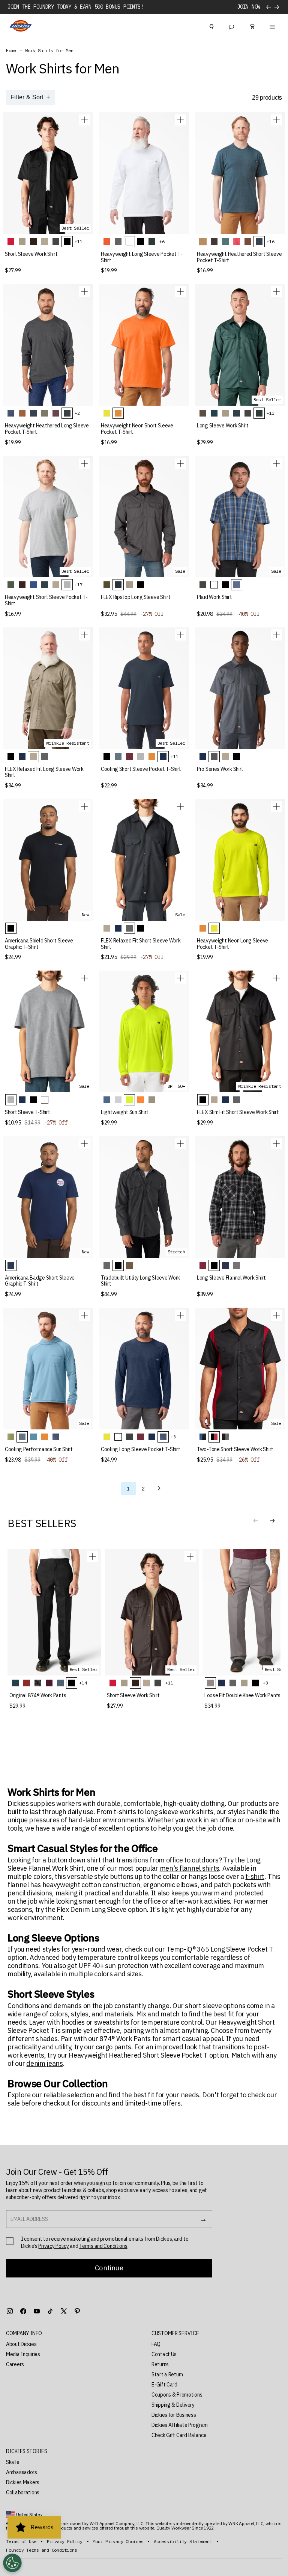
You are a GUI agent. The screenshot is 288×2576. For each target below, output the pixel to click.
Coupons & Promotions (177, 2395)
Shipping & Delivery (173, 2405)
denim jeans (44, 2064)
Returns (160, 2364)
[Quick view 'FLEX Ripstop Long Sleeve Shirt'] (180, 463)
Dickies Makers (23, 2482)
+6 (162, 241)
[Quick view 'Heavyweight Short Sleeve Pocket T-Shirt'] (84, 463)
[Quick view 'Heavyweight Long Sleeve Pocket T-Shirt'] (180, 120)
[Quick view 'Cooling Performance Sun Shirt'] (84, 1315)
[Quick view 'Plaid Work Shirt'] (276, 463)
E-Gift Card (164, 2385)
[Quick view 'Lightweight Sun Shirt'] (180, 978)
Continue (109, 2268)
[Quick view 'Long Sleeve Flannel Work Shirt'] (276, 1144)
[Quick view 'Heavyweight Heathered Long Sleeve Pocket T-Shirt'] (84, 291)
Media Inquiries (23, 2354)
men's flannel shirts (190, 1868)
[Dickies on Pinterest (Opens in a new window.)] (77, 2311)
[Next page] (159, 1489)
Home (11, 51)
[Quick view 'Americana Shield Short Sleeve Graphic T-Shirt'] (84, 806)
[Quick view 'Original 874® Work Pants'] (93, 1556)
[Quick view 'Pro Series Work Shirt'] (276, 635)
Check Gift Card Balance (179, 2435)
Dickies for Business (174, 2415)
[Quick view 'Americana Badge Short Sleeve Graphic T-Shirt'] (84, 1144)
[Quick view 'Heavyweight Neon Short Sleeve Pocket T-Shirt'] (180, 291)
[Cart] (252, 26)
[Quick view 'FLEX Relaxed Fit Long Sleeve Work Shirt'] (84, 635)
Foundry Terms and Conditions (41, 2550)
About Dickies (21, 2344)
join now (249, 7)
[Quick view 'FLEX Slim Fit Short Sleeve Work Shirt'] (276, 978)
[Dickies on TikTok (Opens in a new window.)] (50, 2311)
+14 (83, 1683)
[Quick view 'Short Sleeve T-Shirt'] (84, 978)
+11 (78, 241)
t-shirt (255, 1877)
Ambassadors (22, 2472)
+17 (78, 585)
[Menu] (272, 26)
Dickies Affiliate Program (180, 2425)
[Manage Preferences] (12, 2563)
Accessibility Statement (183, 2542)
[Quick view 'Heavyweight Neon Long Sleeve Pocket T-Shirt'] (276, 806)
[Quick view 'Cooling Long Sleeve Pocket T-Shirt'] (180, 1315)
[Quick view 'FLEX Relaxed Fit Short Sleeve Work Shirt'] (180, 806)
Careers (15, 2364)
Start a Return (167, 2374)
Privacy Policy (53, 2246)
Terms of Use (21, 2542)
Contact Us (164, 2354)
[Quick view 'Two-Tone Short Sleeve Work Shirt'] (276, 1315)
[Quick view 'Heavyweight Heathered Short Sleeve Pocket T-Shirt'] (276, 120)
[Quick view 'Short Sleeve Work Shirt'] (84, 120)
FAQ (156, 2344)
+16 (270, 241)
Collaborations (23, 2492)
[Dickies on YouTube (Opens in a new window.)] (37, 2311)
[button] (272, 1521)
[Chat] (232, 26)
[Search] (211, 26)
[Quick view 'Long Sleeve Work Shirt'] (276, 291)
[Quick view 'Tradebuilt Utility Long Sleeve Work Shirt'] (180, 1144)
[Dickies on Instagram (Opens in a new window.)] (10, 2311)
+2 (77, 413)
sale (14, 2103)
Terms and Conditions (103, 2246)
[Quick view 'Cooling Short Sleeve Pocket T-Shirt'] (180, 635)
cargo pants (113, 2047)
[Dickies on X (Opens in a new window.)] (64, 2311)
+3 (173, 1437)
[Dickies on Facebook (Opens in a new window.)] (23, 2311)
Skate (13, 2462)
